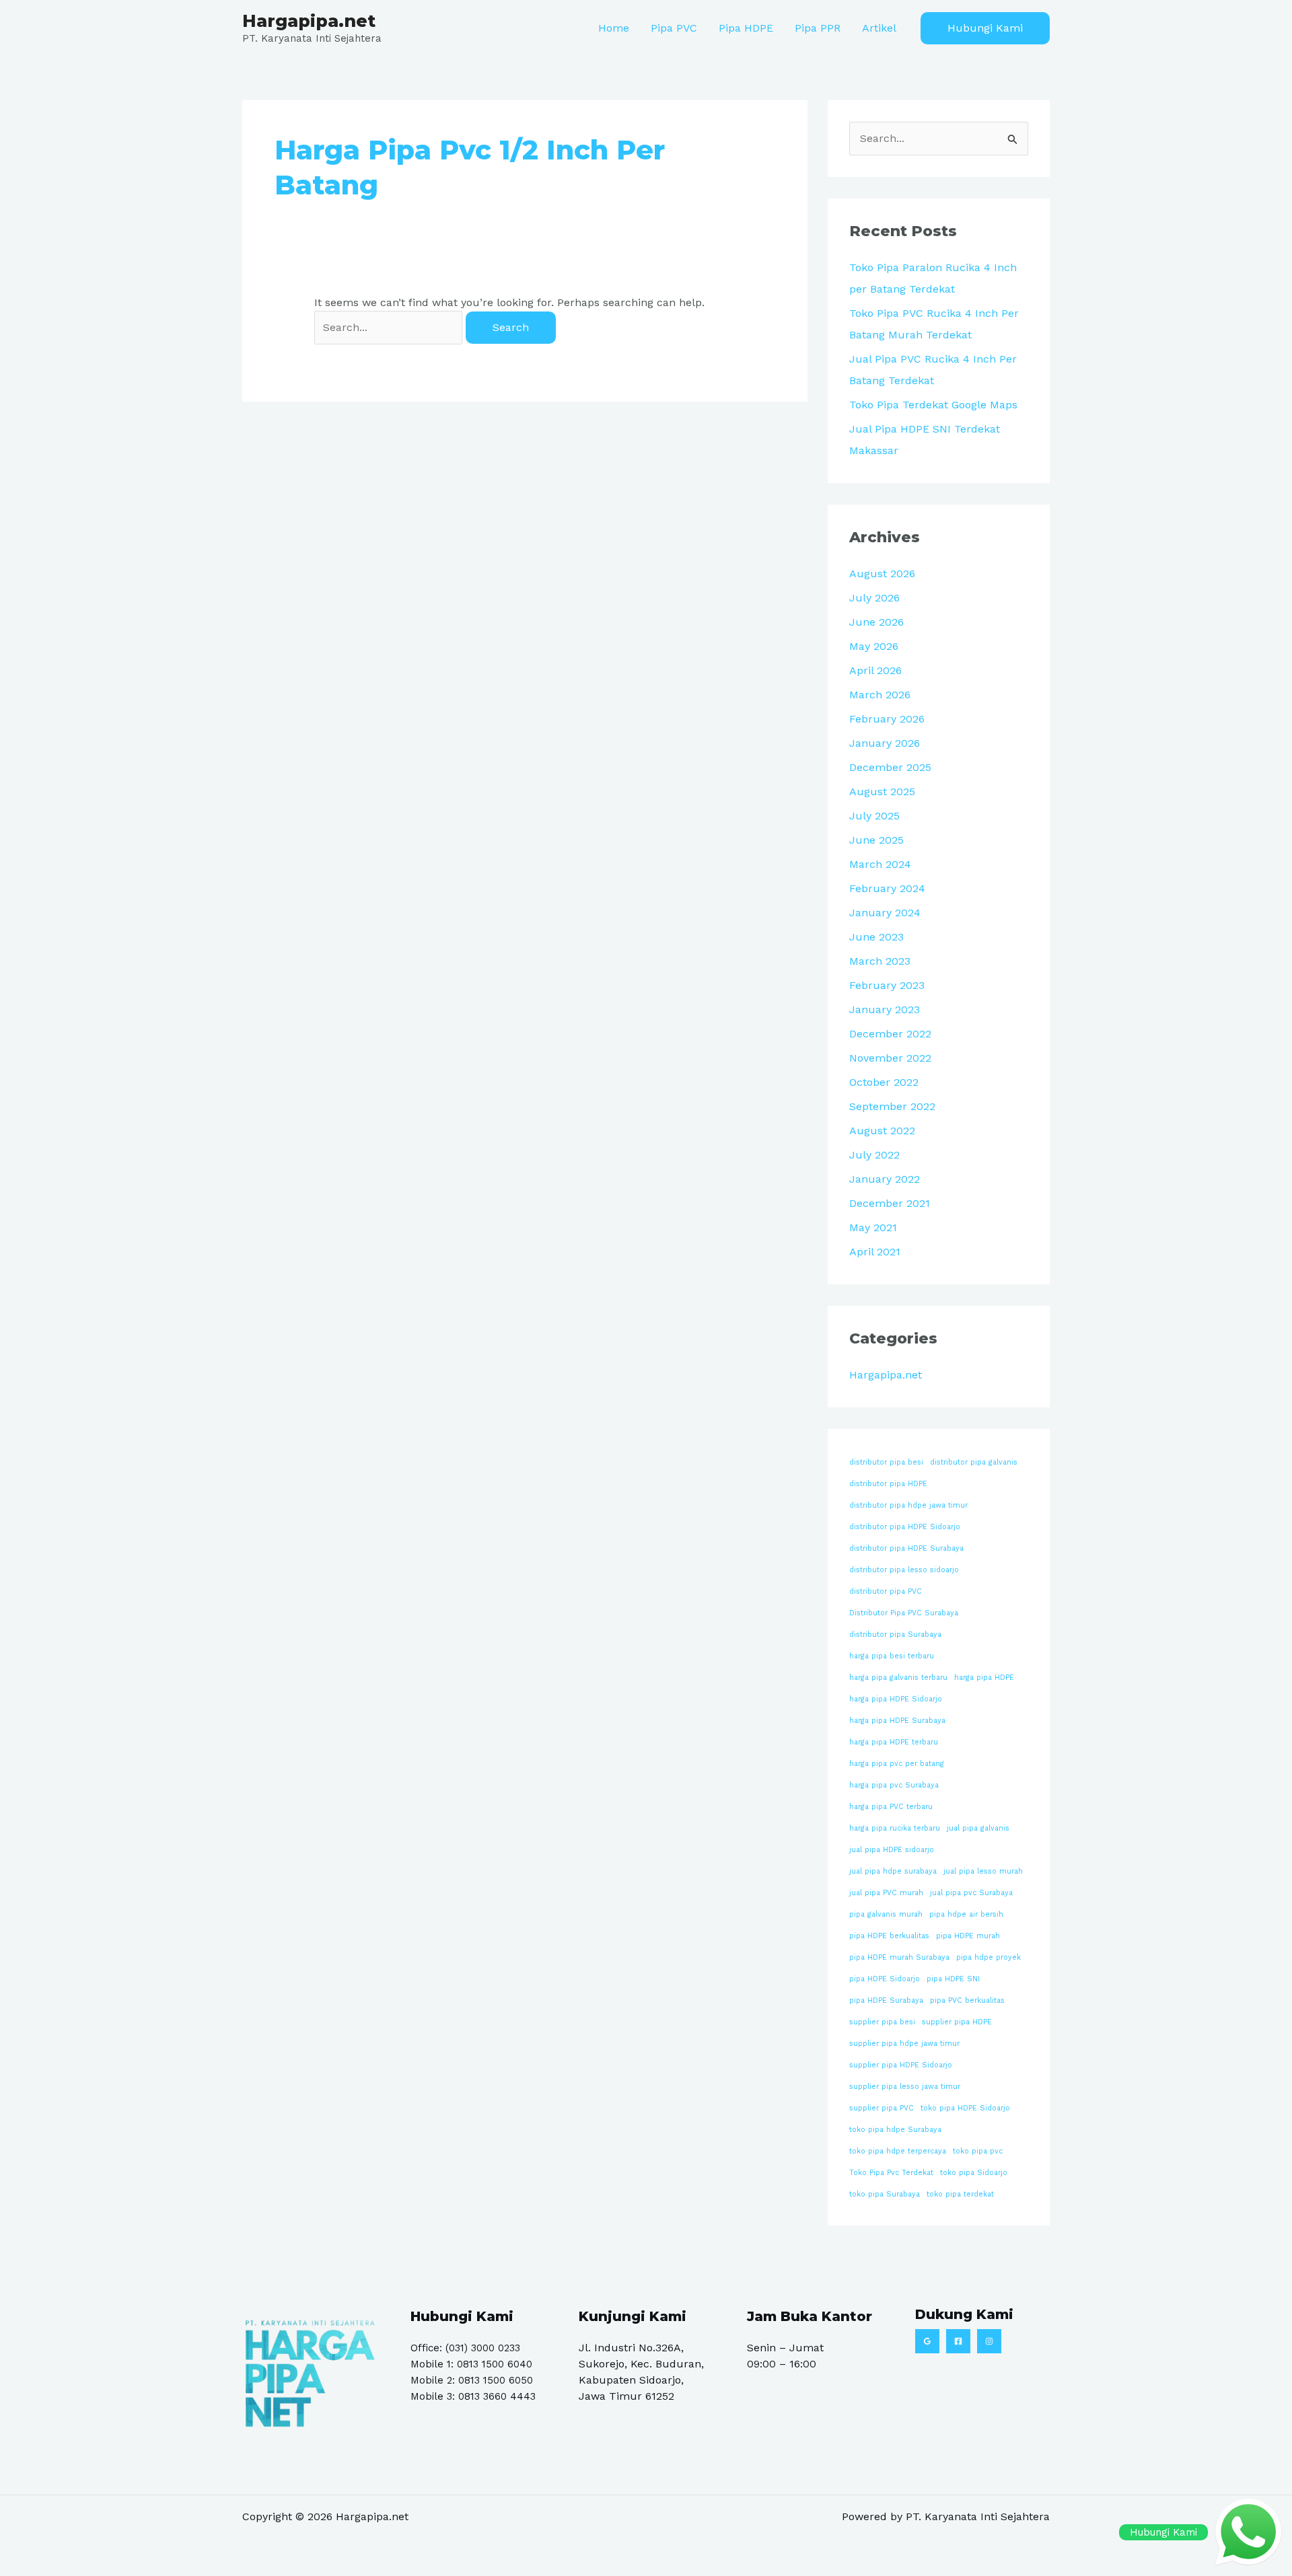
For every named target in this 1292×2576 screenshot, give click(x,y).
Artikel (879, 28)
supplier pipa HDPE (957, 2022)
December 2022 (890, 1034)
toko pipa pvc (978, 2151)
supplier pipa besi (882, 2022)
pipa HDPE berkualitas (889, 1936)
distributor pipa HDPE (888, 1484)
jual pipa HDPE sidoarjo (892, 1850)
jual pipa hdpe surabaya (893, 1871)
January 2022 (885, 1179)
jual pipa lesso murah (983, 1871)
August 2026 (882, 574)
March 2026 (880, 695)
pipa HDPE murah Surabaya (899, 1957)
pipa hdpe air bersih (966, 1914)
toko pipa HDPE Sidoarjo (965, 2108)
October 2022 (884, 1082)
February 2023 (887, 985)
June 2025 (876, 840)
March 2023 (880, 961)
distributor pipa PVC (886, 1591)
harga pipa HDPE (984, 1678)
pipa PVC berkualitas (967, 2000)
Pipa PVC (674, 28)
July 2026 (874, 598)
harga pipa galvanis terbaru (898, 1678)
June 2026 (876, 622)
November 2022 (890, 1058)
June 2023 (876, 937)
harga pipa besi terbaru (892, 1656)
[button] (985, 28)
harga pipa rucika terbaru (895, 1828)
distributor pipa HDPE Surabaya (906, 1548)
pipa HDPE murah (968, 1936)
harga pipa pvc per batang (897, 1764)
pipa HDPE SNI (953, 1979)
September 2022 (892, 1106)
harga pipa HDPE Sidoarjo (896, 1699)
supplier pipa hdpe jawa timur (904, 2044)
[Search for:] (390, 327)
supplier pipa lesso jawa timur (905, 2087)
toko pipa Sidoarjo (974, 2173)
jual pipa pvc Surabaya (971, 1893)
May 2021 (873, 1227)
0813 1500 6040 (495, 2364)
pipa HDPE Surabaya (886, 2000)
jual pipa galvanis (978, 1828)
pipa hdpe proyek (989, 1957)
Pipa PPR (818, 28)
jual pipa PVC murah (886, 1893)
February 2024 (887, 888)
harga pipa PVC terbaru (891, 1807)
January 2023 (885, 1009)
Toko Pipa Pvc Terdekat (891, 2173)
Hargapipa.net (309, 21)
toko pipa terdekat (960, 2194)
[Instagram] (989, 2341)
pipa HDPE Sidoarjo (885, 1979)
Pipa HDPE (746, 28)
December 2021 (890, 1203)
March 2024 (880, 864)
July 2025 (874, 816)
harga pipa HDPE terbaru (894, 1742)
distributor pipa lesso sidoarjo (904, 1570)
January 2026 (885, 743)
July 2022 (874, 1155)
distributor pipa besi (886, 1462)
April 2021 (875, 1252)
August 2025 (882, 792)
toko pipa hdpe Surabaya (895, 2130)
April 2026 (875, 670)
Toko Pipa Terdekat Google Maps (933, 405)
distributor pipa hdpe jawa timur (908, 1505)
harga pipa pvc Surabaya (894, 1785)
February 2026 (887, 719)
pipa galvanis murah (886, 1914)
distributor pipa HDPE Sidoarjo (905, 1527)
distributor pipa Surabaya (895, 1634)
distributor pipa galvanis (974, 1462)
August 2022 (882, 1131)
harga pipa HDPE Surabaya (897, 1721)
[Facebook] (958, 2341)
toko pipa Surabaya (885, 2194)
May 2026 (874, 646)
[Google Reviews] (927, 2341)
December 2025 (890, 767)
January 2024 (885, 913)
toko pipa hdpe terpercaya (898, 2151)
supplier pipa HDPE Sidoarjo (901, 2065)
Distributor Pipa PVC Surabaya (904, 1613)
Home (614, 28)
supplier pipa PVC (882, 2108)
